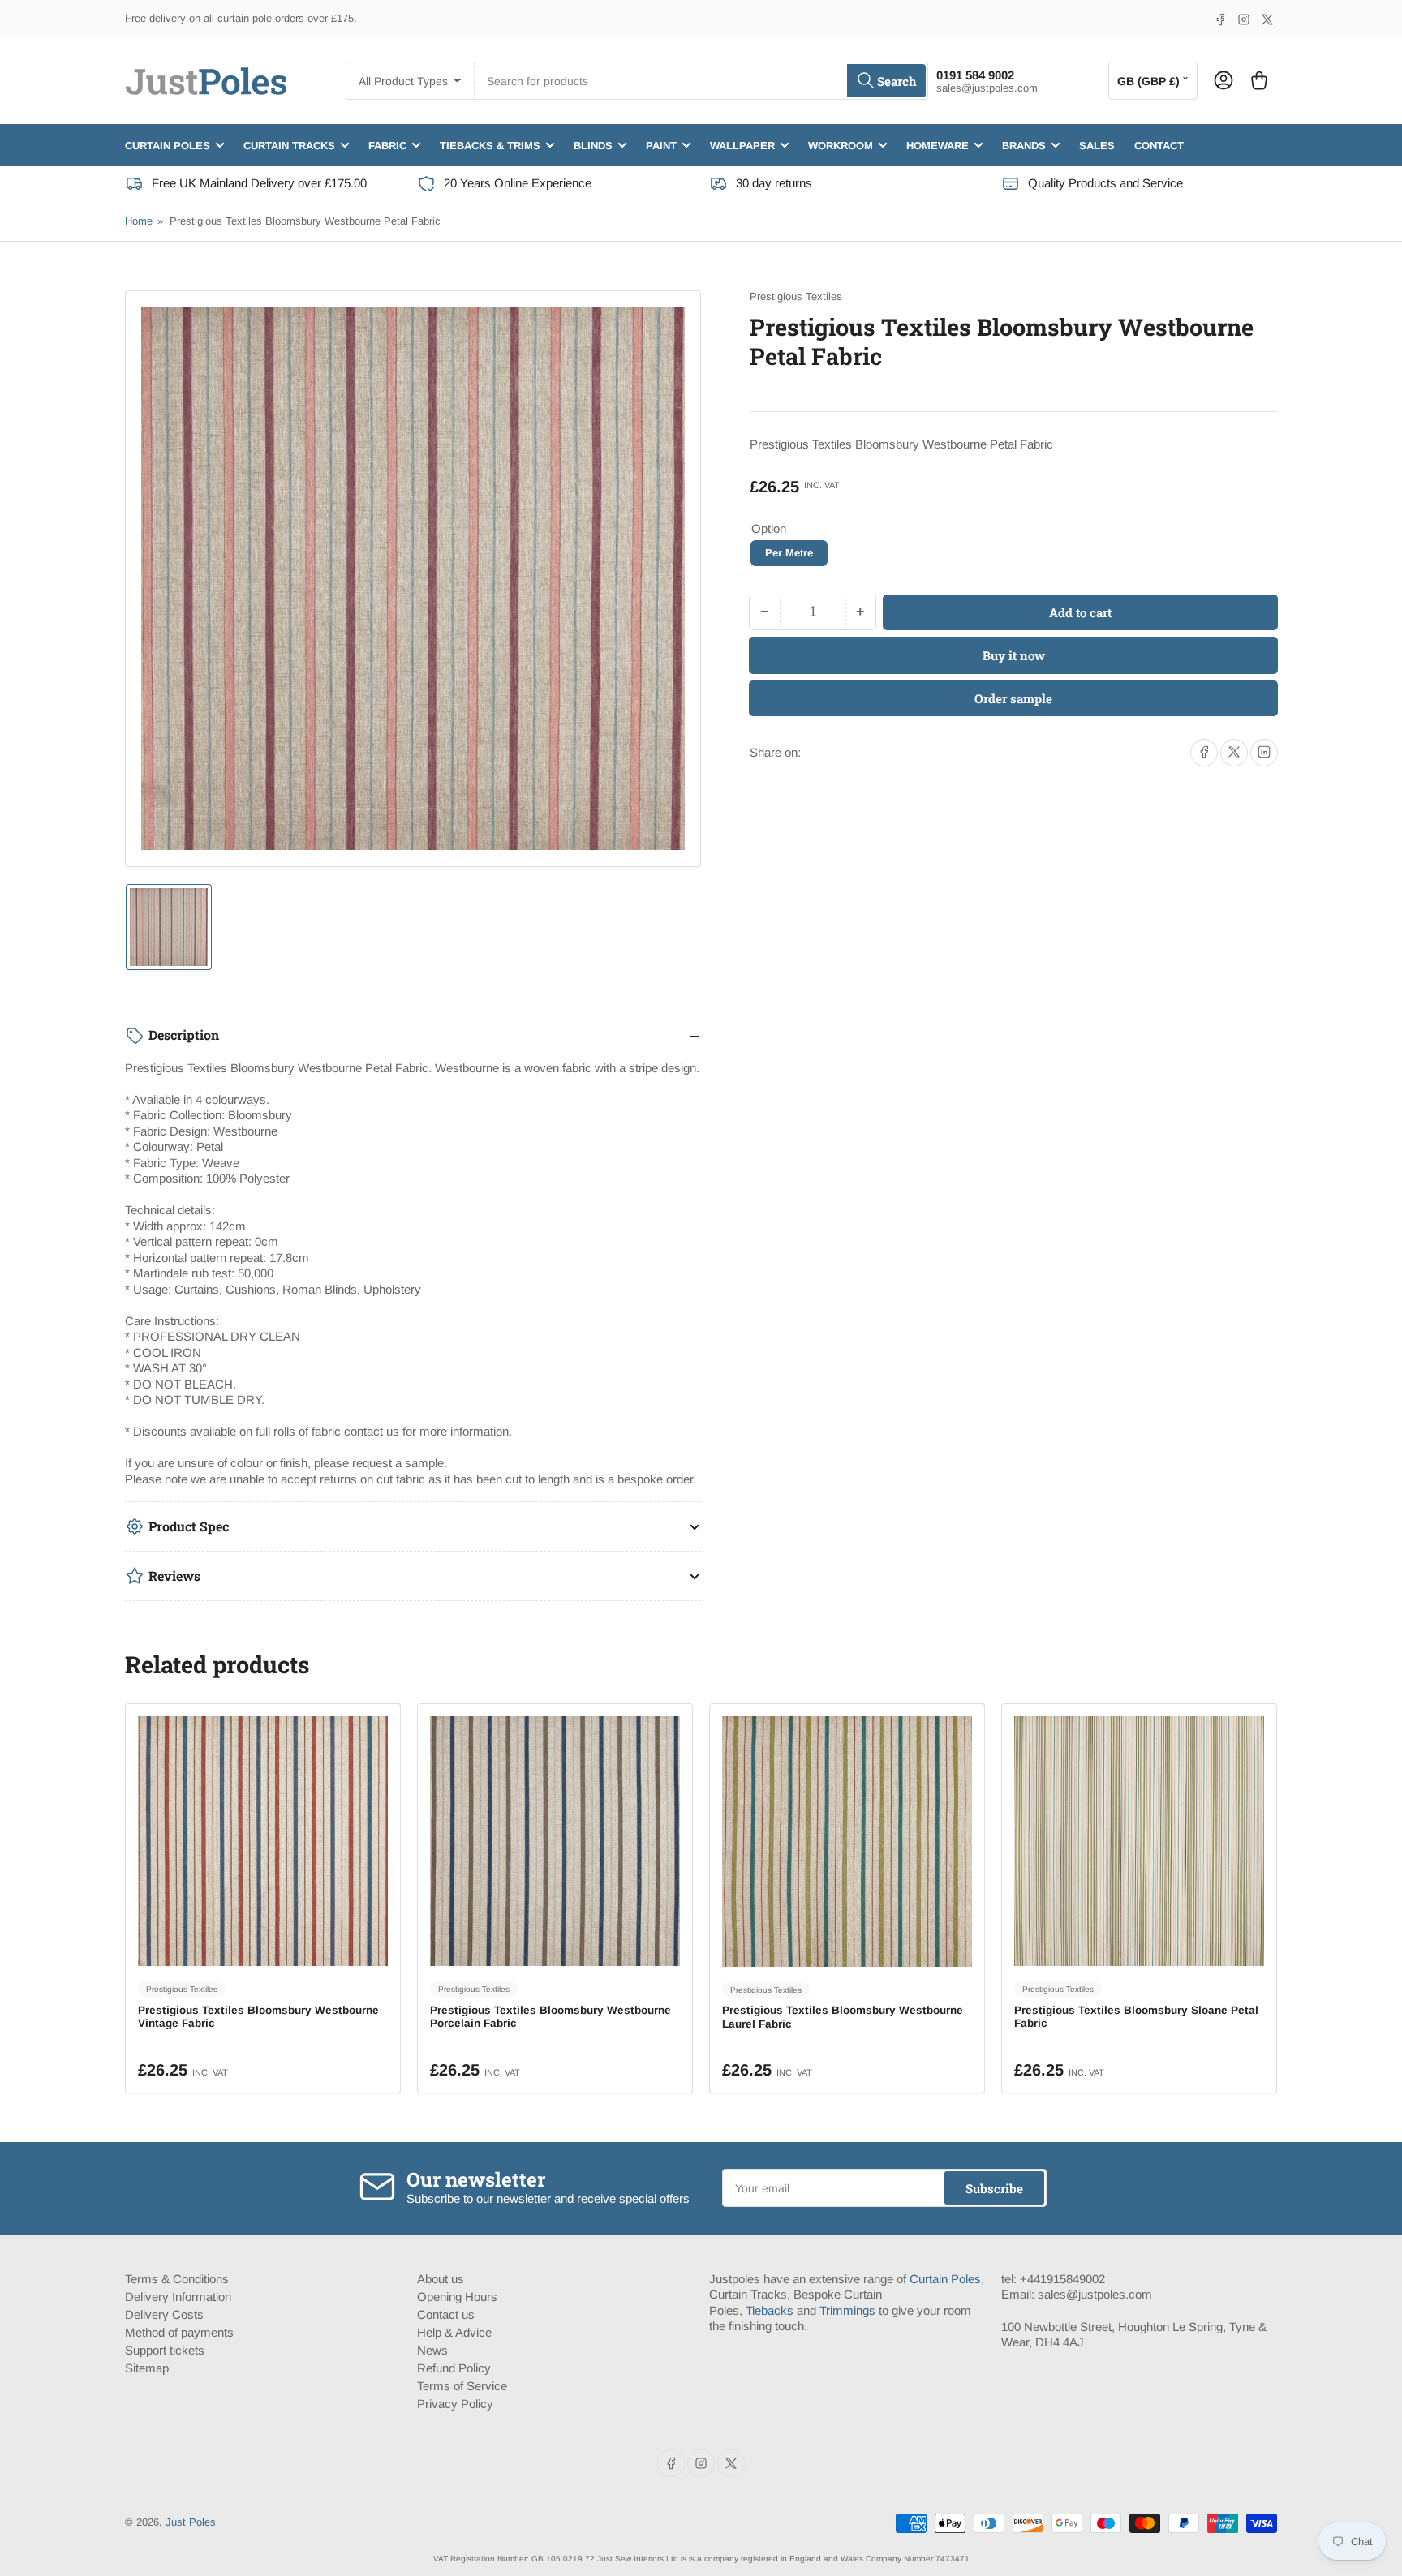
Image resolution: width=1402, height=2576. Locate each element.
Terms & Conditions (177, 2279)
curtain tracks (289, 145)
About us (441, 2279)
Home (139, 221)
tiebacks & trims (490, 145)
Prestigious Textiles (796, 296)
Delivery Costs (164, 2314)
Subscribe (994, 2188)
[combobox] (701, 81)
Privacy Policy (455, 2404)
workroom (841, 145)
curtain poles (168, 145)
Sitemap (147, 2368)
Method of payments (179, 2332)
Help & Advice (454, 2332)
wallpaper (742, 145)
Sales (1097, 145)
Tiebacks (770, 2310)
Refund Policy (454, 2368)
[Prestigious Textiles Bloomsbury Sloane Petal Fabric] (1139, 1841)
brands (1024, 145)
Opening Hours (457, 2297)
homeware (938, 145)
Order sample (1013, 698)
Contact (1159, 145)
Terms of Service (462, 2386)
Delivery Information (178, 2297)
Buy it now (1014, 655)
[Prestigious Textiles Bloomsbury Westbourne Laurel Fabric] (847, 1841)
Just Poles (191, 2522)
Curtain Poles (945, 2279)
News (432, 2350)
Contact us (446, 2314)
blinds (593, 145)
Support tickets (165, 2350)
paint (661, 145)
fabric (387, 145)
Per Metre (789, 553)
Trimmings (847, 2310)
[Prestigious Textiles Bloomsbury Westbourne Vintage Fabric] (263, 1841)
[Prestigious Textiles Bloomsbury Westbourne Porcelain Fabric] (555, 1841)
